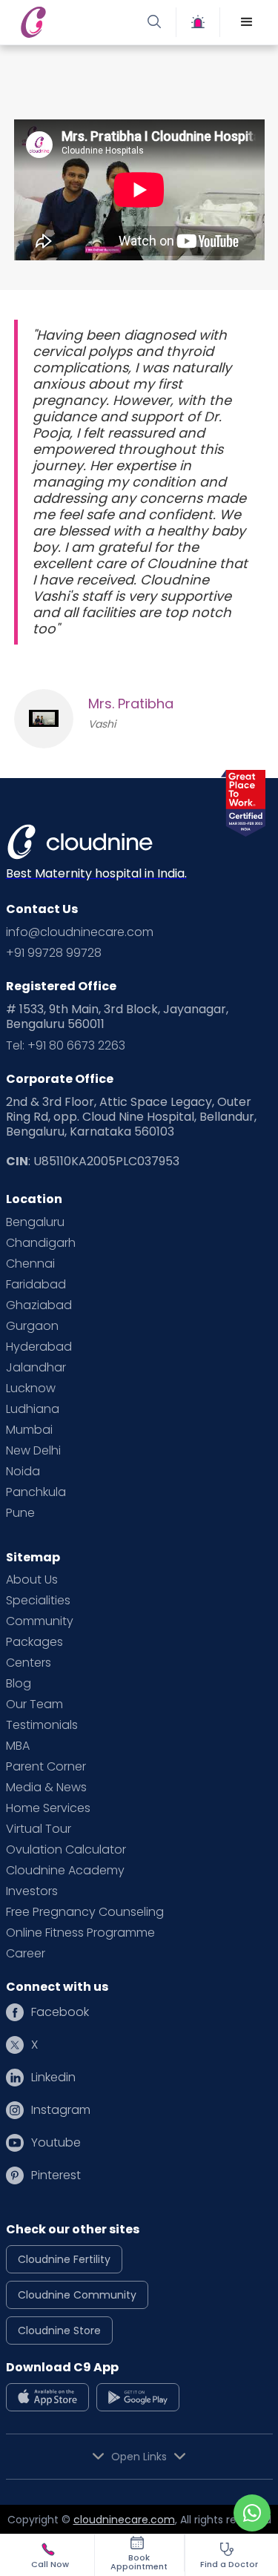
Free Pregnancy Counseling (85, 1912)
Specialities (38, 1601)
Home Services (48, 1808)
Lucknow (31, 1389)
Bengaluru (35, 1222)
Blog (19, 1684)
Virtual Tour (39, 1829)
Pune (20, 1513)
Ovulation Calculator (66, 1850)
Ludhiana (33, 1409)
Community (40, 1621)
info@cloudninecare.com (80, 932)
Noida (23, 1472)
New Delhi (33, 1451)
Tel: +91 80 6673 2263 (66, 1046)
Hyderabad (39, 1347)
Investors (32, 1891)
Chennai (30, 1264)
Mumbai (29, 1430)
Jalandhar (36, 1368)
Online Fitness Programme (80, 1933)
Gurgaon (32, 1326)
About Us (32, 1580)
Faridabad (36, 1285)
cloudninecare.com (124, 2520)
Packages (34, 1642)
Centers (29, 1663)
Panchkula (36, 1492)
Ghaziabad (39, 1305)
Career (26, 1954)
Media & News (46, 1788)
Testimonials (42, 1725)
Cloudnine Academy (65, 1871)
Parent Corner (46, 1767)
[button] (247, 22)
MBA (18, 1746)
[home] (76, 22)
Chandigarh (41, 1243)
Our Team (34, 1704)
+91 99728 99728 (54, 953)
